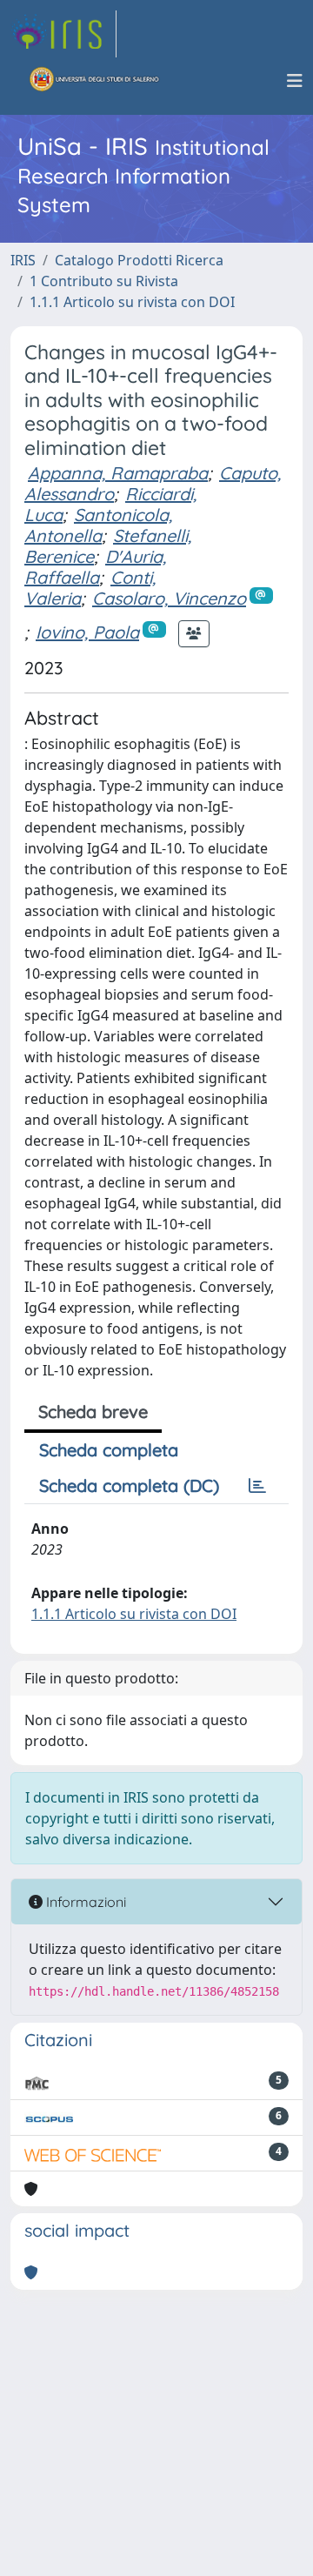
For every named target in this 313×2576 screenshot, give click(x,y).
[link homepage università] (95, 81)
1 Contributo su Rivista (104, 281)
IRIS (23, 260)
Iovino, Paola (87, 632)
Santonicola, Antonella (98, 525)
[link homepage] (63, 34)
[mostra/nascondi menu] (295, 81)
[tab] (257, 1486)
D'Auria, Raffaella (95, 567)
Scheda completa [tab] (109, 1450)
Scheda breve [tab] (93, 1412)
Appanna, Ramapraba (118, 473)
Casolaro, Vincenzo (169, 598)
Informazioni (84, 1902)
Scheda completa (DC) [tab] (129, 1485)
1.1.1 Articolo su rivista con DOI (132, 302)
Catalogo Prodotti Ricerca (139, 260)
